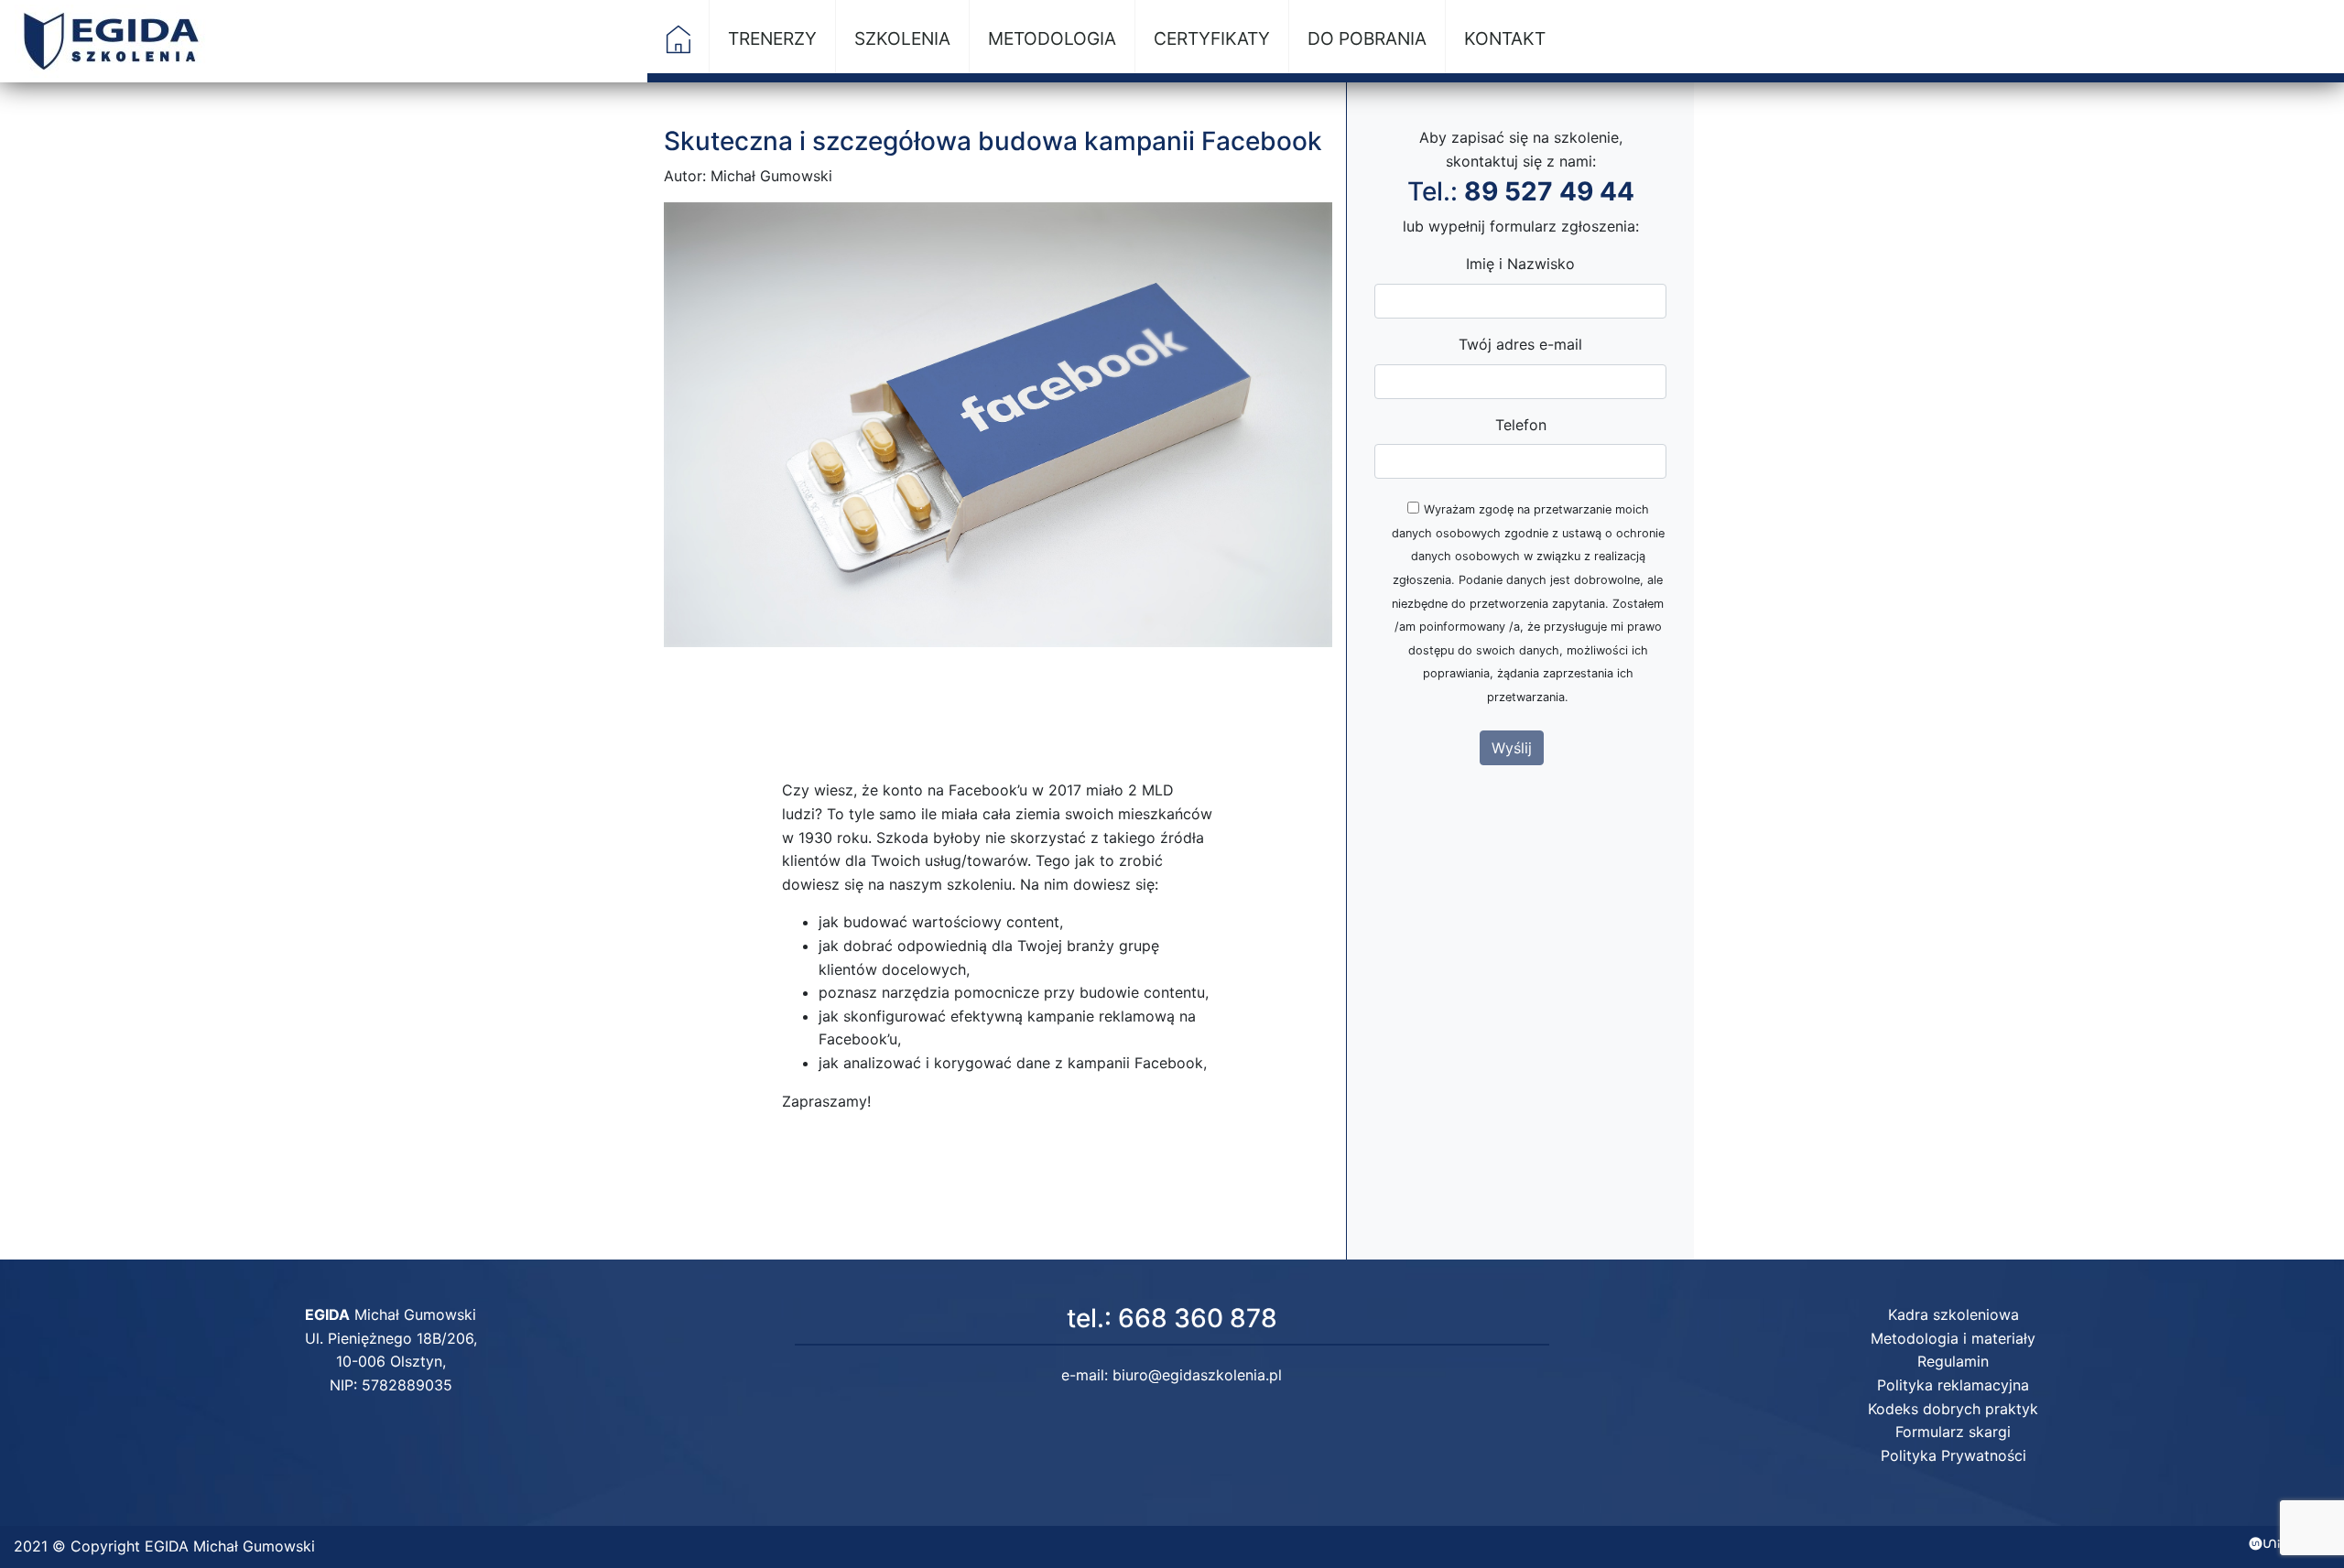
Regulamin (1953, 1361)
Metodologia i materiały (1953, 1338)
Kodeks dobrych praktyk (1953, 1409)
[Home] (678, 48)
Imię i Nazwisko (1520, 264)
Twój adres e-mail (1520, 344)
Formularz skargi (1953, 1432)
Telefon (1521, 425)
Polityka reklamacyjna (1953, 1385)
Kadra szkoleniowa (1953, 1314)
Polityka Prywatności (1953, 1455)
